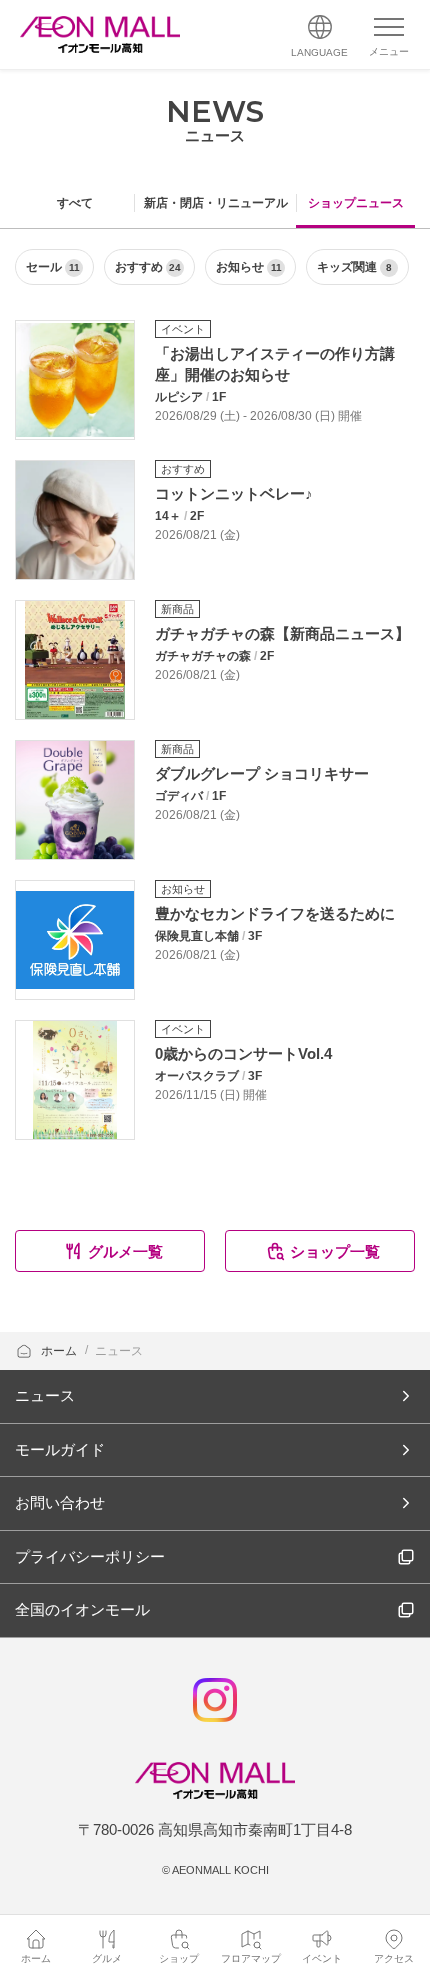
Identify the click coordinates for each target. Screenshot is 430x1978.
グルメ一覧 (125, 1251)
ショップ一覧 (335, 1251)
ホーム (60, 1351)
